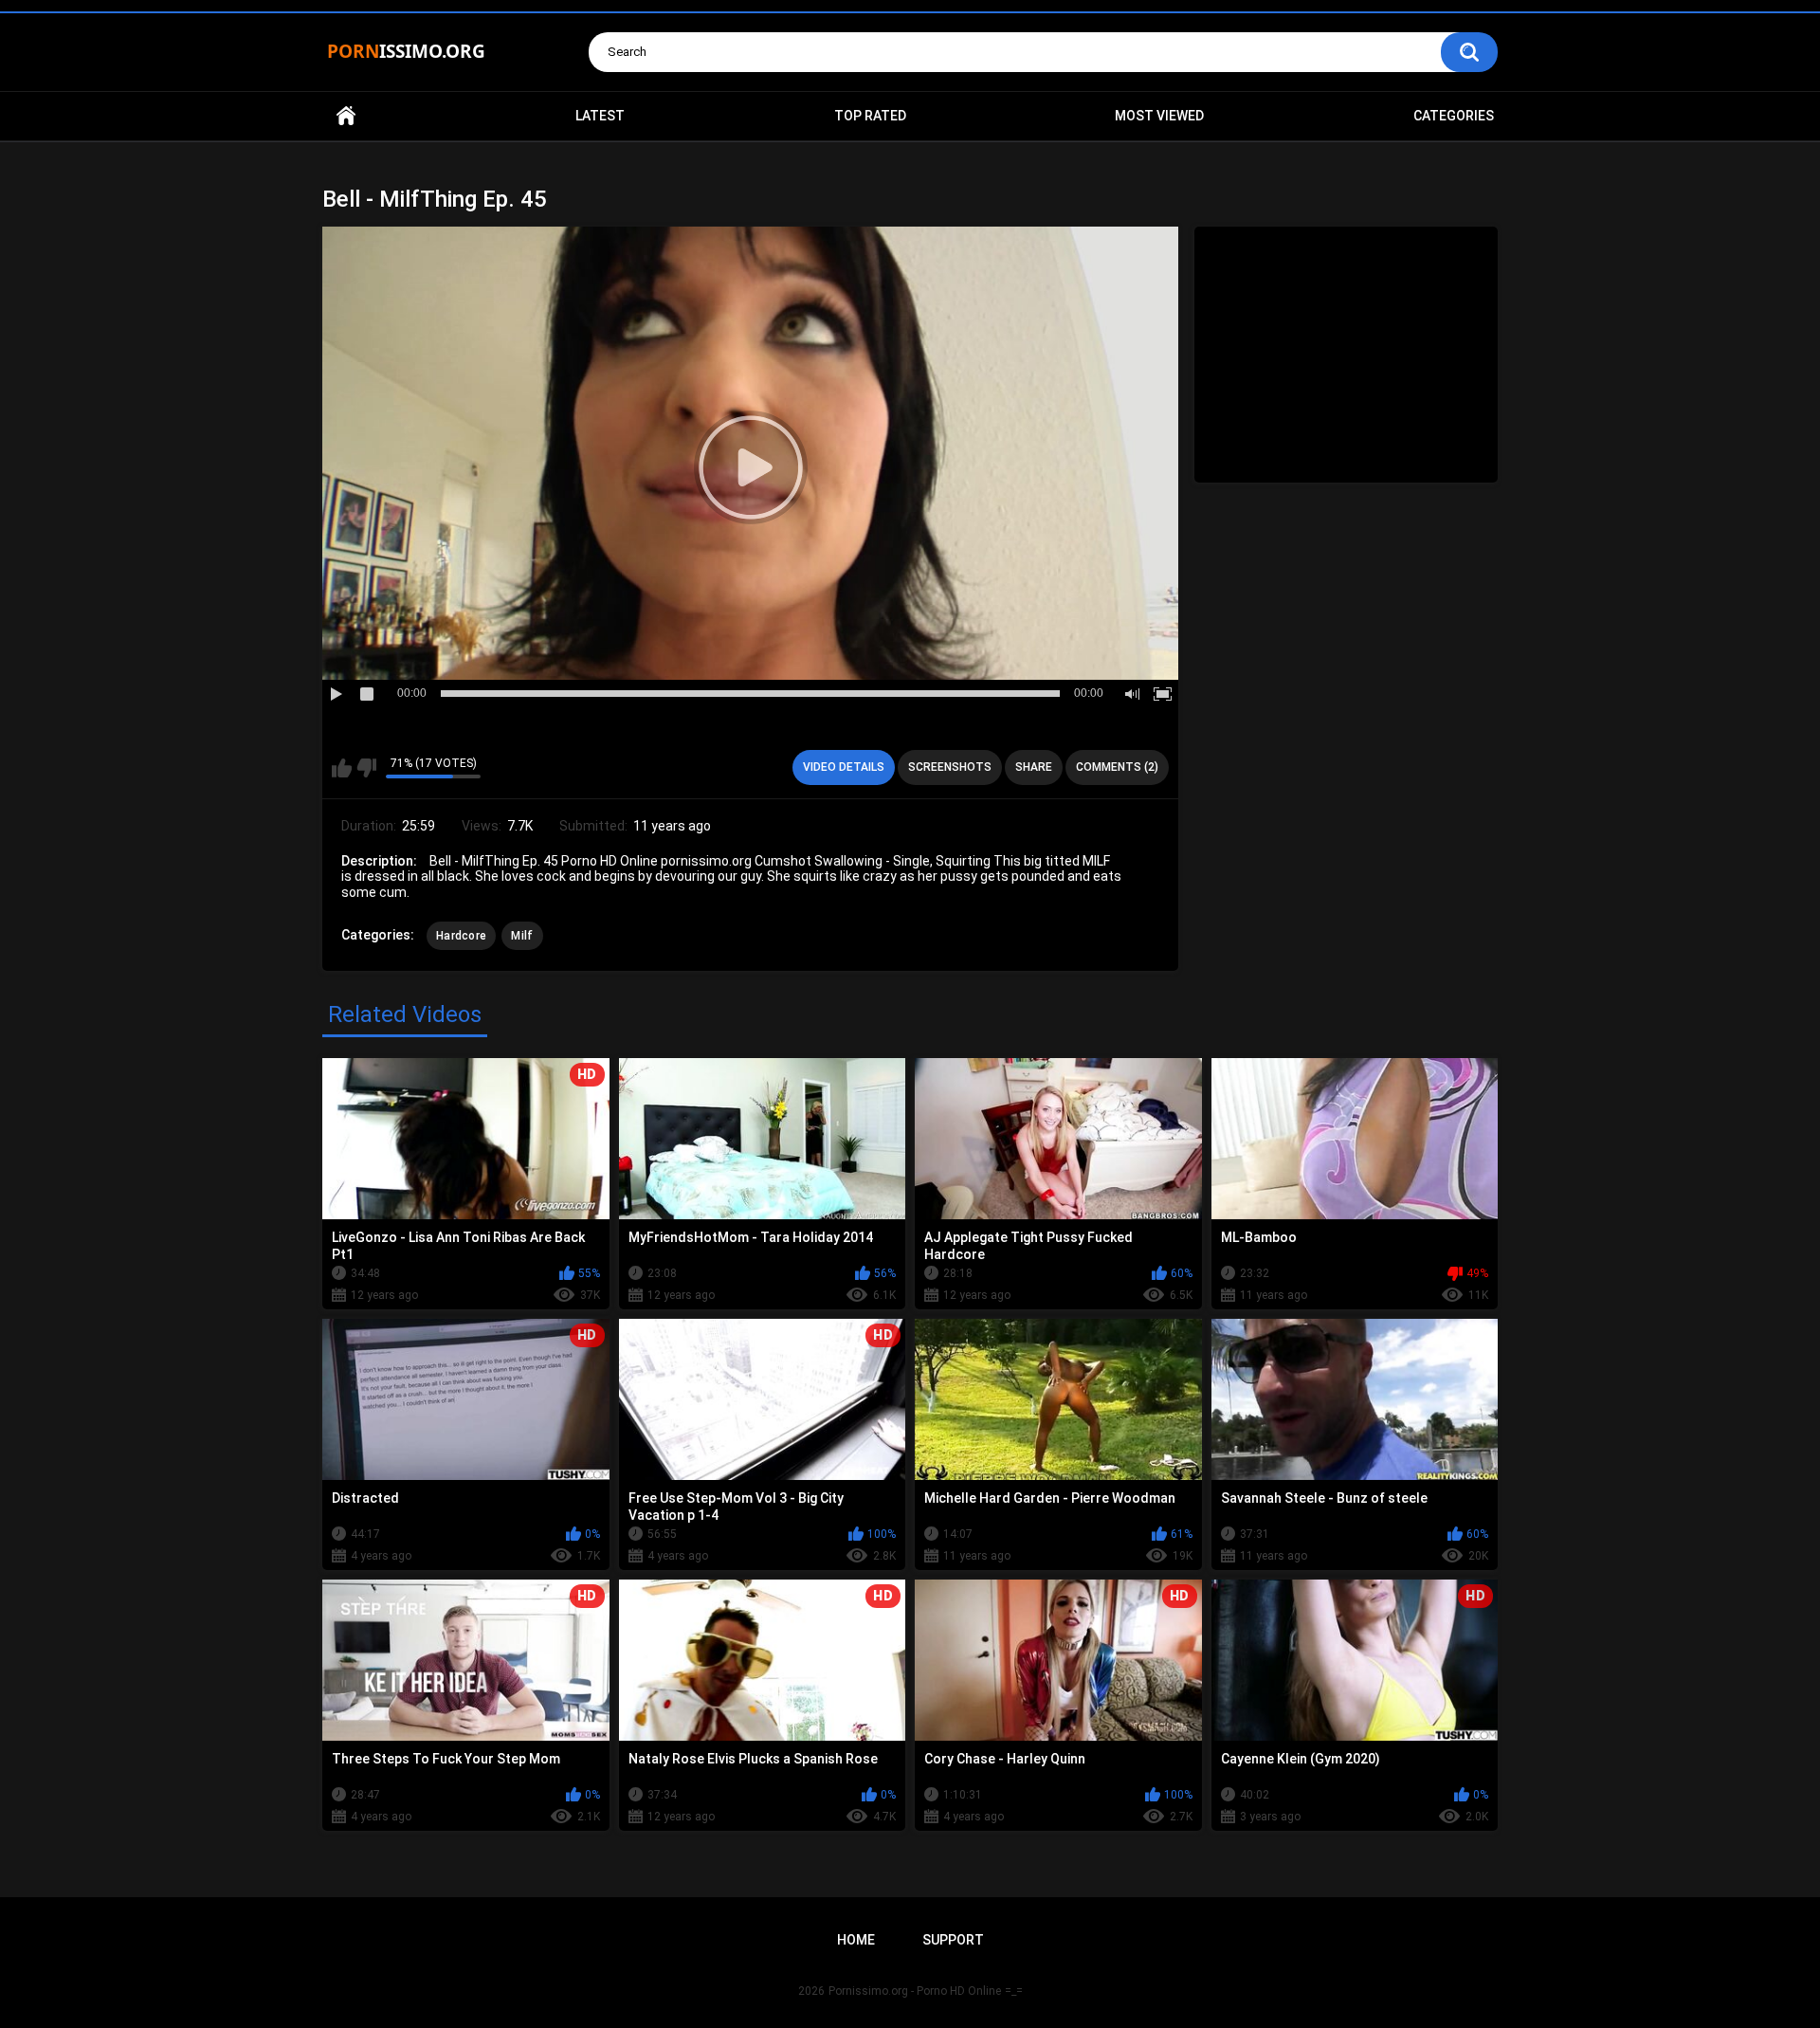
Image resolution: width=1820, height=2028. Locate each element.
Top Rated (870, 116)
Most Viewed (1159, 116)
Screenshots (950, 767)
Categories (1454, 116)
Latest (600, 116)
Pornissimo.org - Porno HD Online (915, 1991)
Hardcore (461, 936)
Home (346, 116)
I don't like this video (366, 768)
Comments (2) (1117, 767)
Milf (522, 936)
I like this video (342, 768)
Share (1034, 767)
